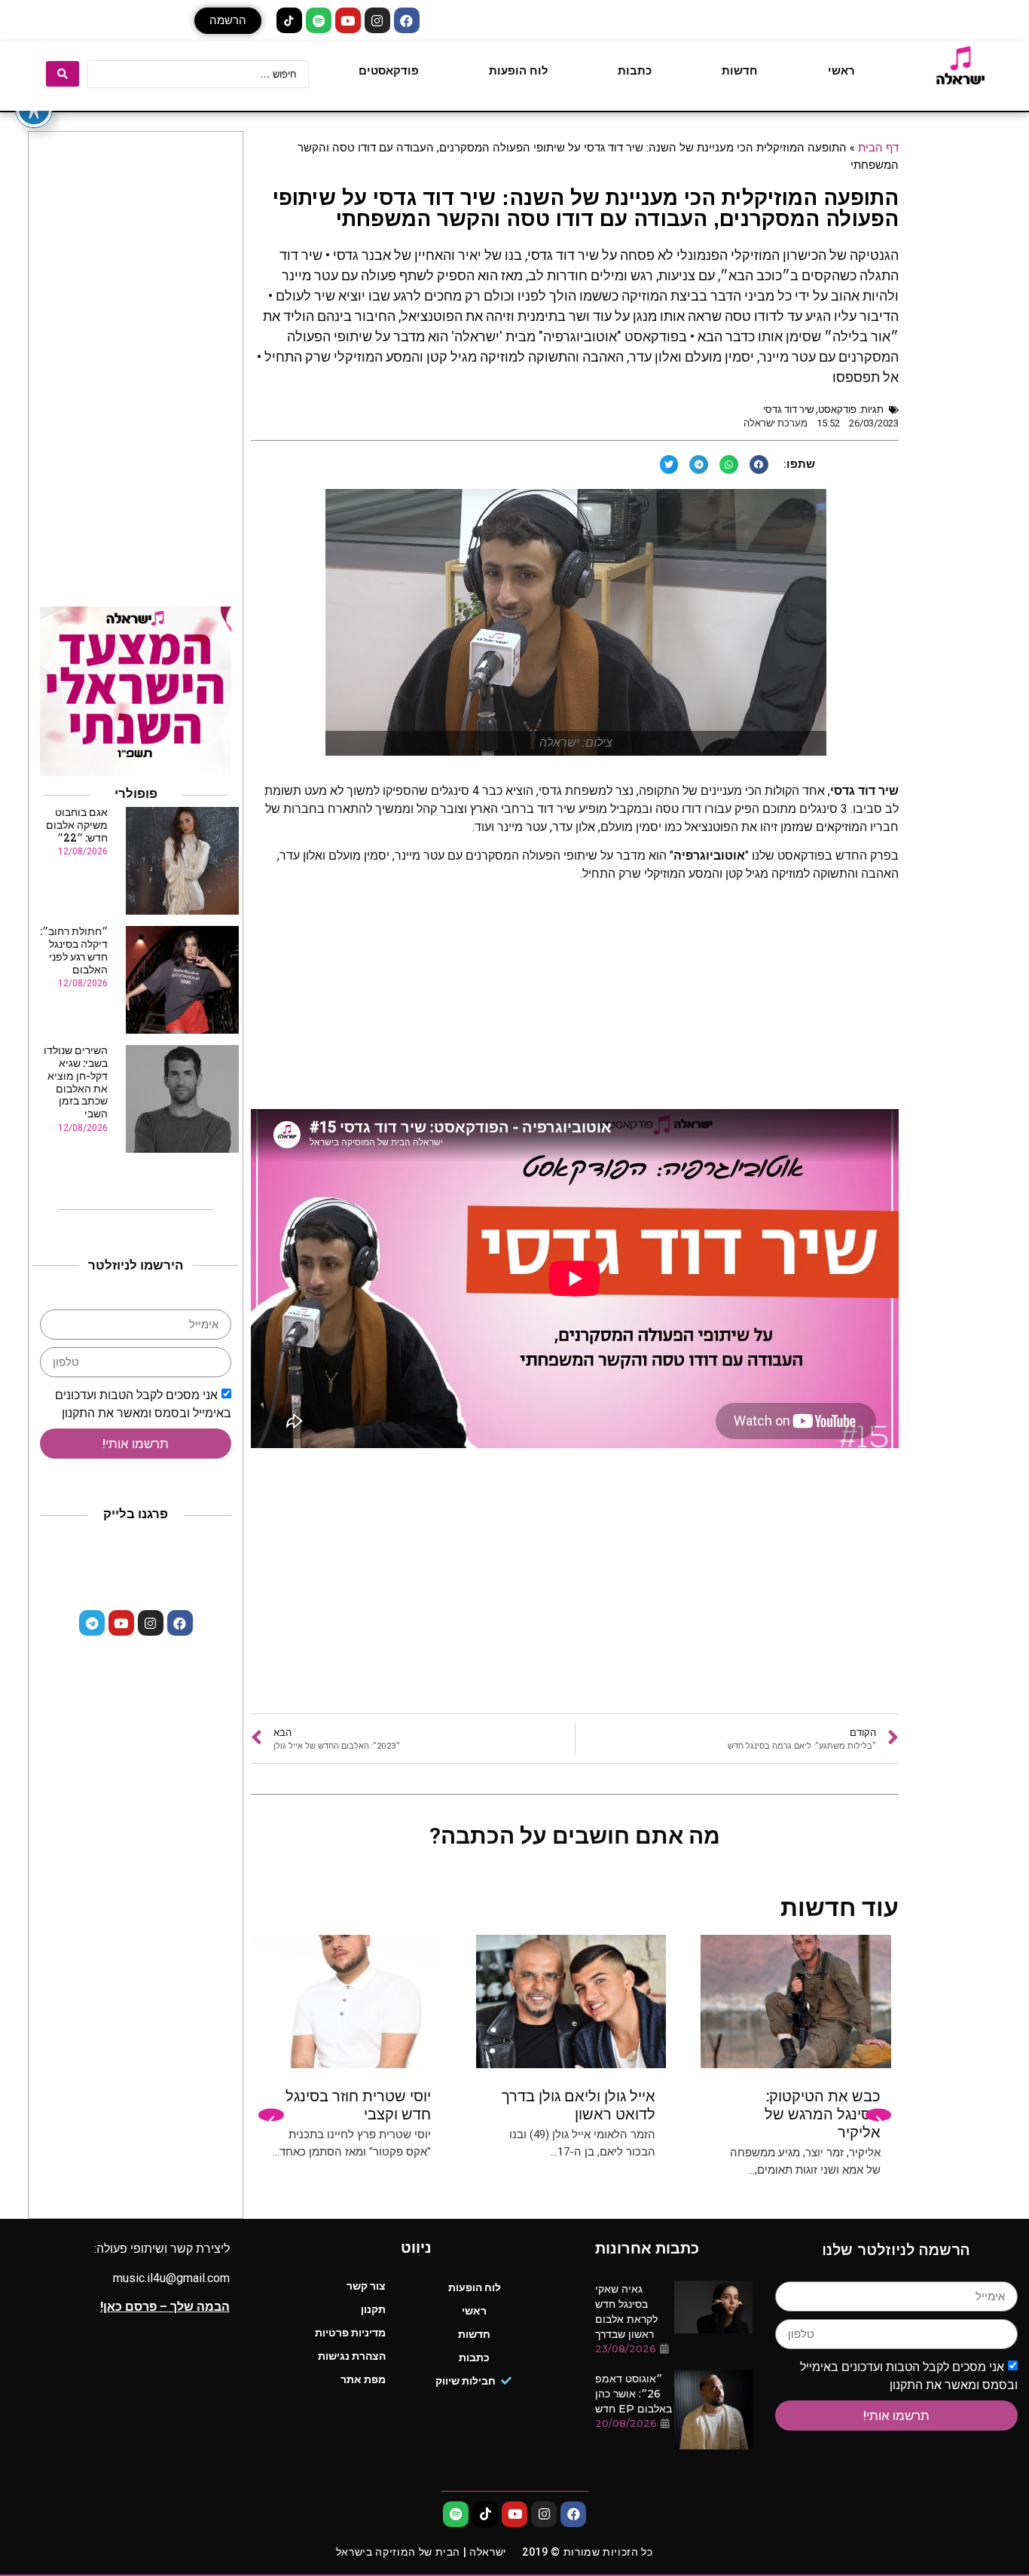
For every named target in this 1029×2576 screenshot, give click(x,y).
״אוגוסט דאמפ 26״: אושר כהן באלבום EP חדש (634, 2394)
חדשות (740, 71)
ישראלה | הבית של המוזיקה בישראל (421, 2552)
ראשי (841, 71)
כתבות (635, 71)
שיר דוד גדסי (788, 409)
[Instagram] (377, 20)
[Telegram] (92, 1623)
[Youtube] (348, 20)
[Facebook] (407, 20)
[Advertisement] (575, 1593)
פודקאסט (837, 409)
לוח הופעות (519, 71)
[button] (228, 21)
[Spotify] (319, 20)
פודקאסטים (389, 71)
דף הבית (878, 147)
